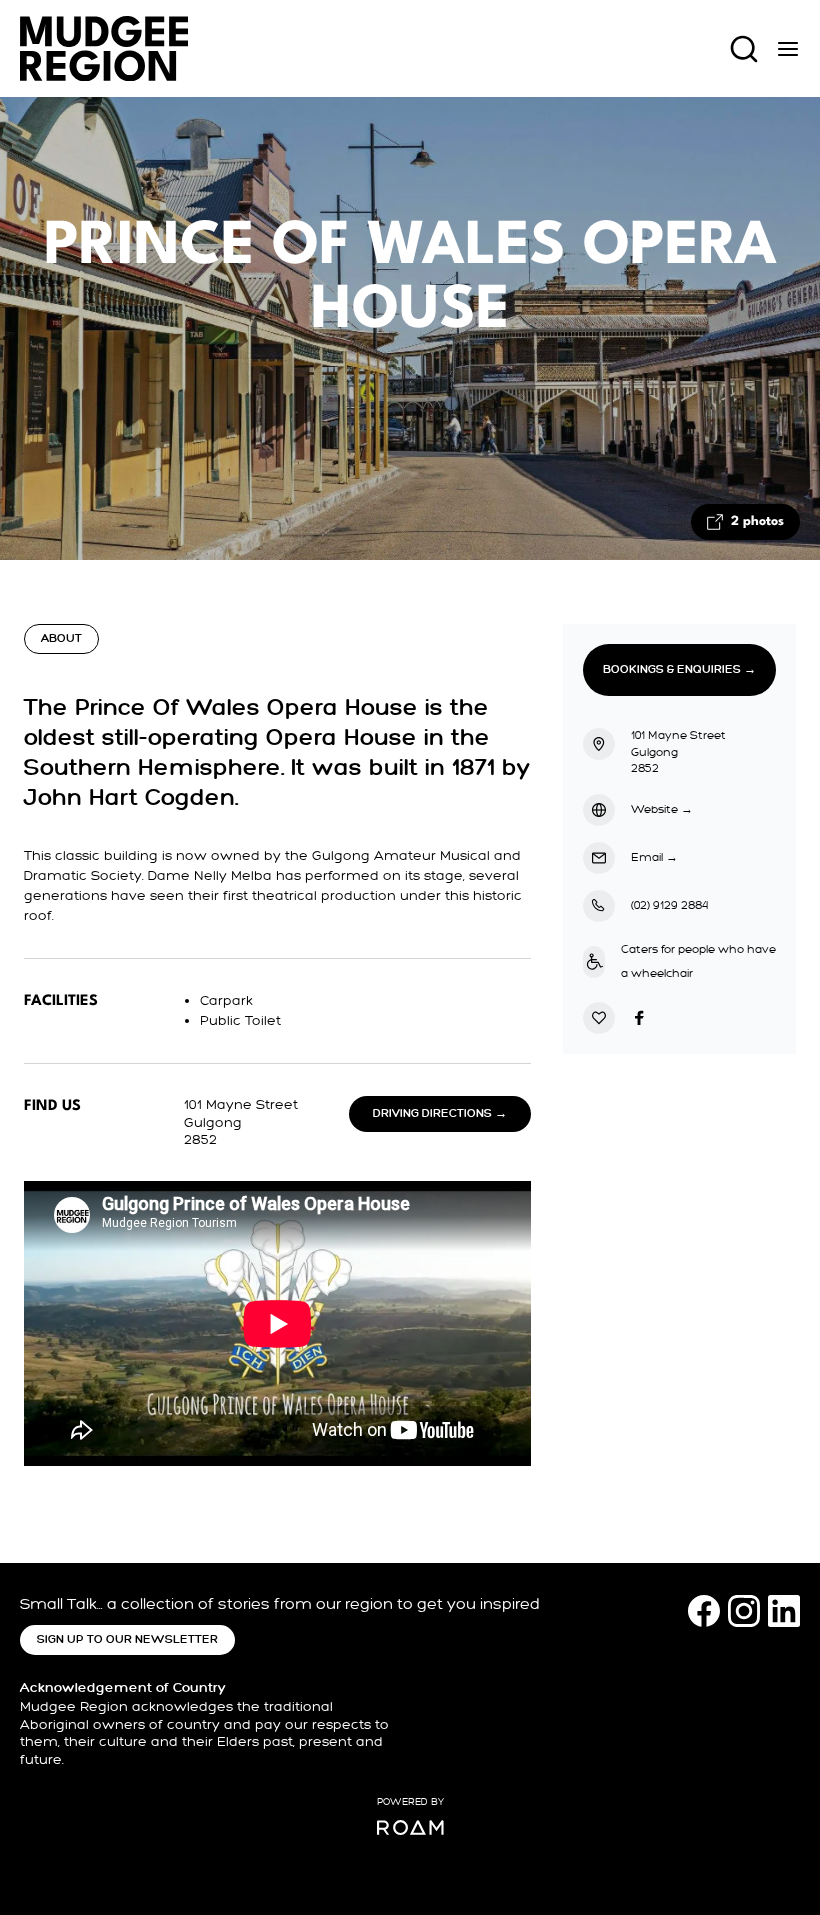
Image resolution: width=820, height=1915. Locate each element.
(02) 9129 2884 (669, 905)
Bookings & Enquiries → (679, 669)
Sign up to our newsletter (127, 1639)
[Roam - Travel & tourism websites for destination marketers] (410, 1827)
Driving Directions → (440, 1113)
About (61, 638)
